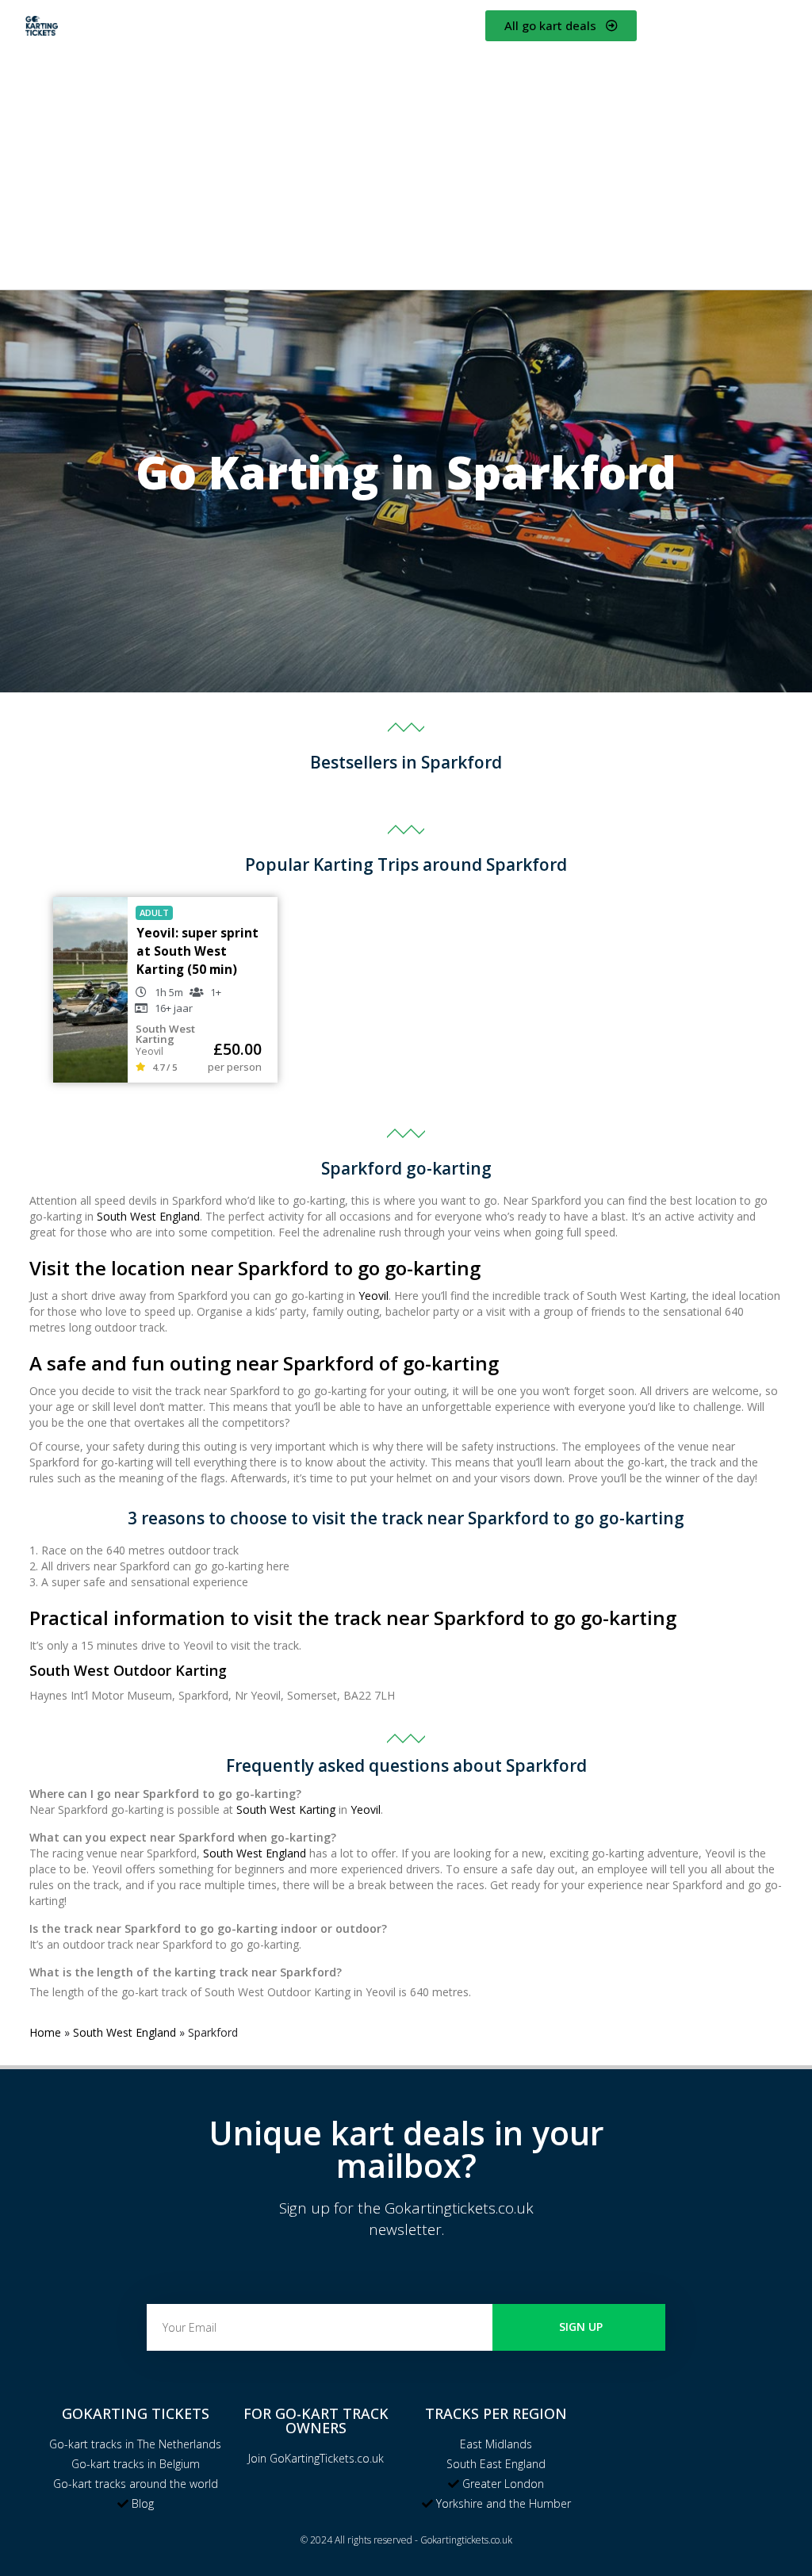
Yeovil (373, 1296)
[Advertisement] (406, 163)
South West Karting (286, 1809)
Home (45, 2032)
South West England (148, 1216)
